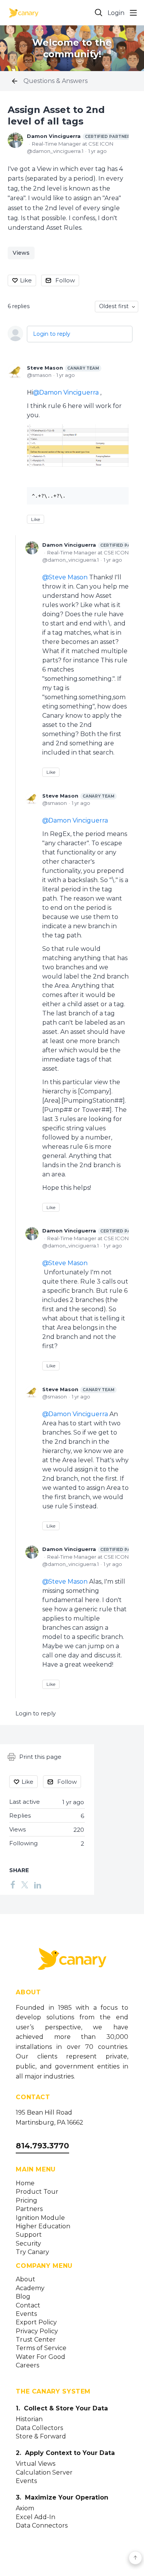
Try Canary (32, 2252)
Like (26, 280)
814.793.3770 (42, 2146)
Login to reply (52, 334)
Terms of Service (41, 2348)
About (26, 2279)
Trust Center (36, 2340)
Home (25, 2183)
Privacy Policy (37, 2331)
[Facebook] (13, 1884)
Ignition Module (40, 2218)
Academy (30, 2288)
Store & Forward (41, 2437)
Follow (65, 280)
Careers (27, 2365)
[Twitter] (25, 1884)
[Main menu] (133, 13)
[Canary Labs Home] (72, 1960)
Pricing (26, 2201)
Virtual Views (36, 2464)
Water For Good (41, 2357)
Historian (29, 2419)
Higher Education (43, 2226)
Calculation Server (44, 2473)
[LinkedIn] (38, 1884)
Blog (23, 2297)
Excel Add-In (36, 2517)
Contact (28, 2306)
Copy (117, 494)
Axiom (25, 2508)
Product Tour (37, 2192)
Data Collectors (39, 2428)
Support (29, 2235)
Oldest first (114, 306)
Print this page (40, 1757)
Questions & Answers (55, 81)
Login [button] (116, 13)
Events (26, 2314)
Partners (29, 2209)
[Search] (99, 13)
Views (21, 253)
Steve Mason (63, 368)
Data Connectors (42, 2526)
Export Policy (36, 2322)
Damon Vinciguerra (79, 136)
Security (28, 2244)
